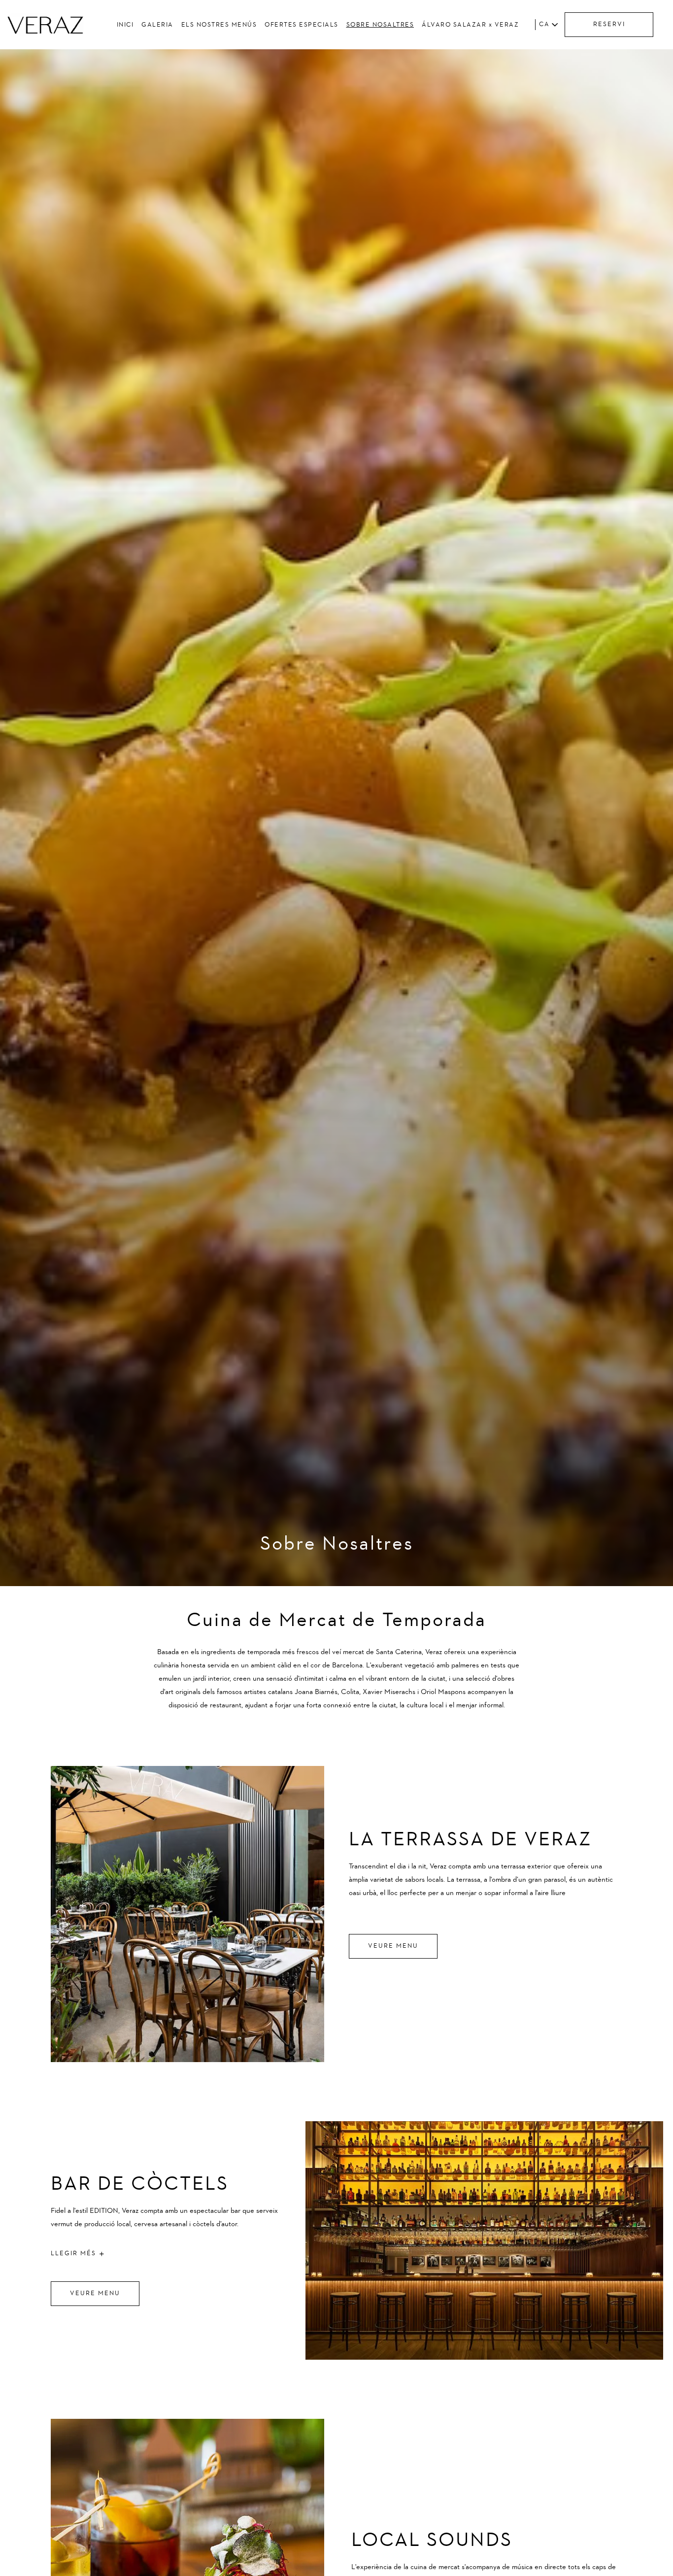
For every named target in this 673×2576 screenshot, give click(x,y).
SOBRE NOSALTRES (380, 25)
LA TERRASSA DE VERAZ (470, 1840)
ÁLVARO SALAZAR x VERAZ (470, 25)
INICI (125, 25)
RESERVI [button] (609, 24)
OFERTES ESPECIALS (302, 25)
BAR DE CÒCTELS (140, 2184)
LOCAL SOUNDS (432, 2541)
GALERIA (157, 25)
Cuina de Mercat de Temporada (336, 1621)
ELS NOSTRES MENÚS (219, 25)
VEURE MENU (393, 1946)
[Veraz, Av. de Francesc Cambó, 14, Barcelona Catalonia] (45, 25)
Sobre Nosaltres (337, 1544)
